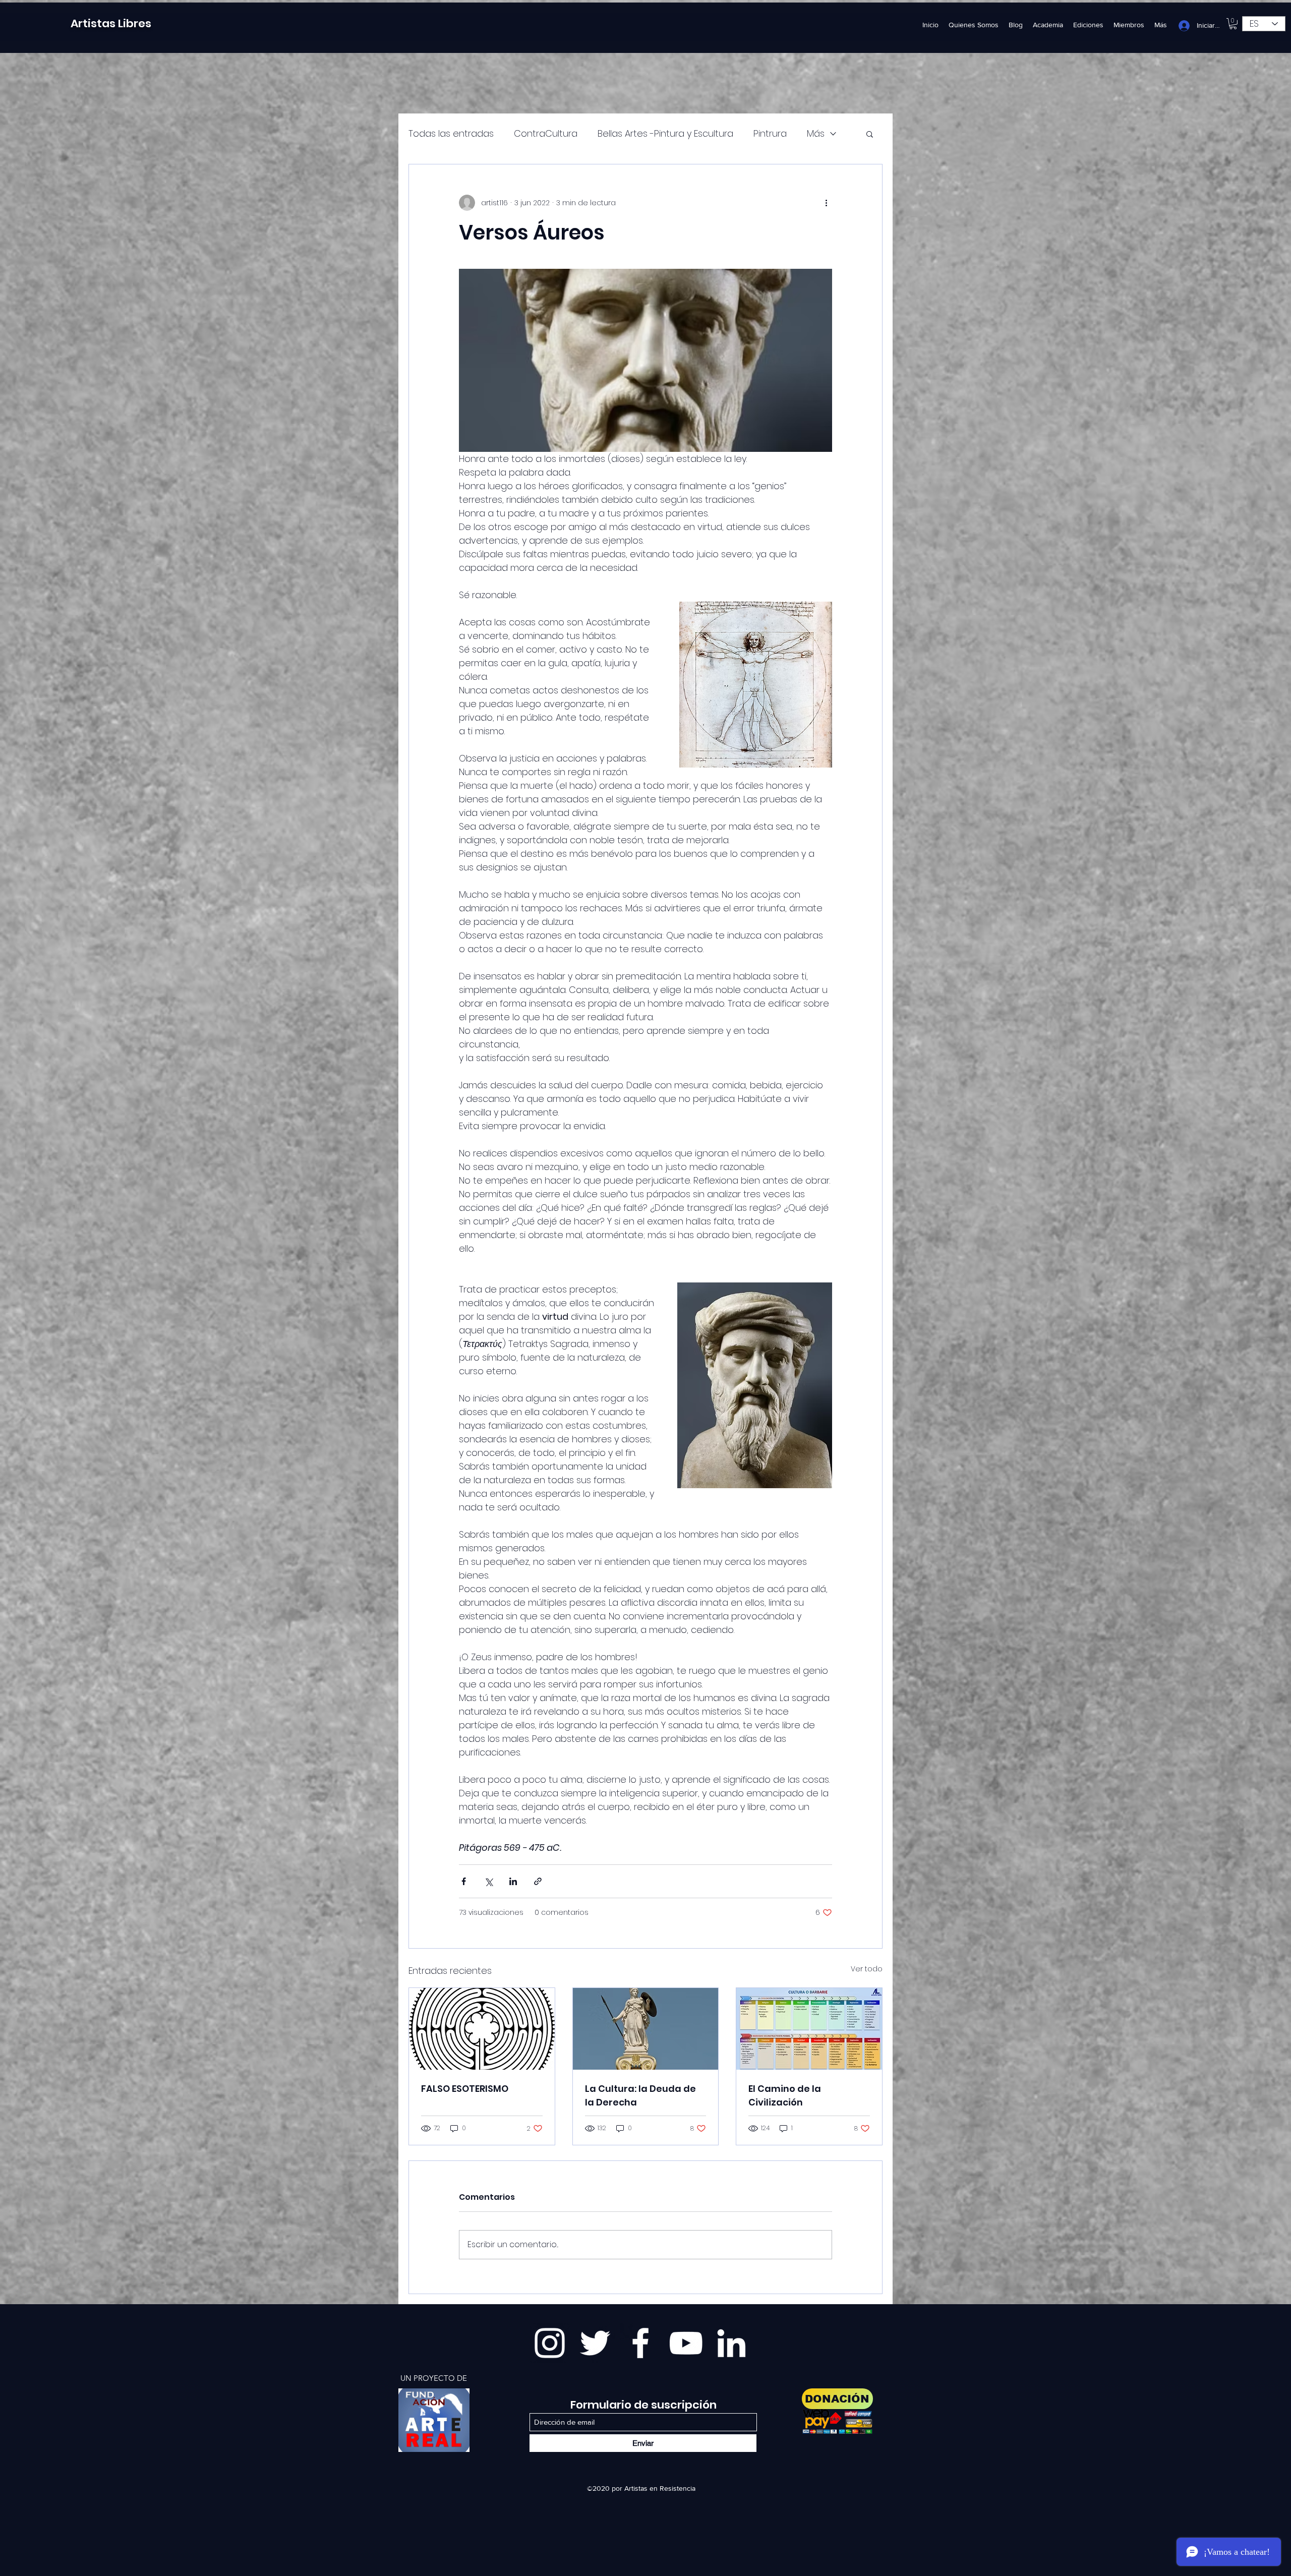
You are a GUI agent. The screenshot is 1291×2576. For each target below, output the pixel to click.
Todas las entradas (451, 133)
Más (816, 133)
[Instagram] (550, 2343)
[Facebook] (640, 2343)
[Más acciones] (826, 203)
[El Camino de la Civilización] (809, 2029)
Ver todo (867, 1969)
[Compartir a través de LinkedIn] (513, 1881)
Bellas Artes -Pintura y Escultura (665, 133)
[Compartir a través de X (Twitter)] (488, 1881)
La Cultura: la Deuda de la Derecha (640, 2095)
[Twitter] (595, 2343)
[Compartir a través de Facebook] (464, 1881)
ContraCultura (546, 133)
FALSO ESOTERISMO (465, 2089)
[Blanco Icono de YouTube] (686, 2343)
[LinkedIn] (731, 2343)
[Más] (434, 2420)
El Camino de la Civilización (785, 2095)
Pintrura (770, 133)
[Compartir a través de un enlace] (538, 1881)
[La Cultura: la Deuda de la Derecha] (646, 2029)
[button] (1233, 24)
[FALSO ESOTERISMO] (482, 2029)
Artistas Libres (111, 23)
